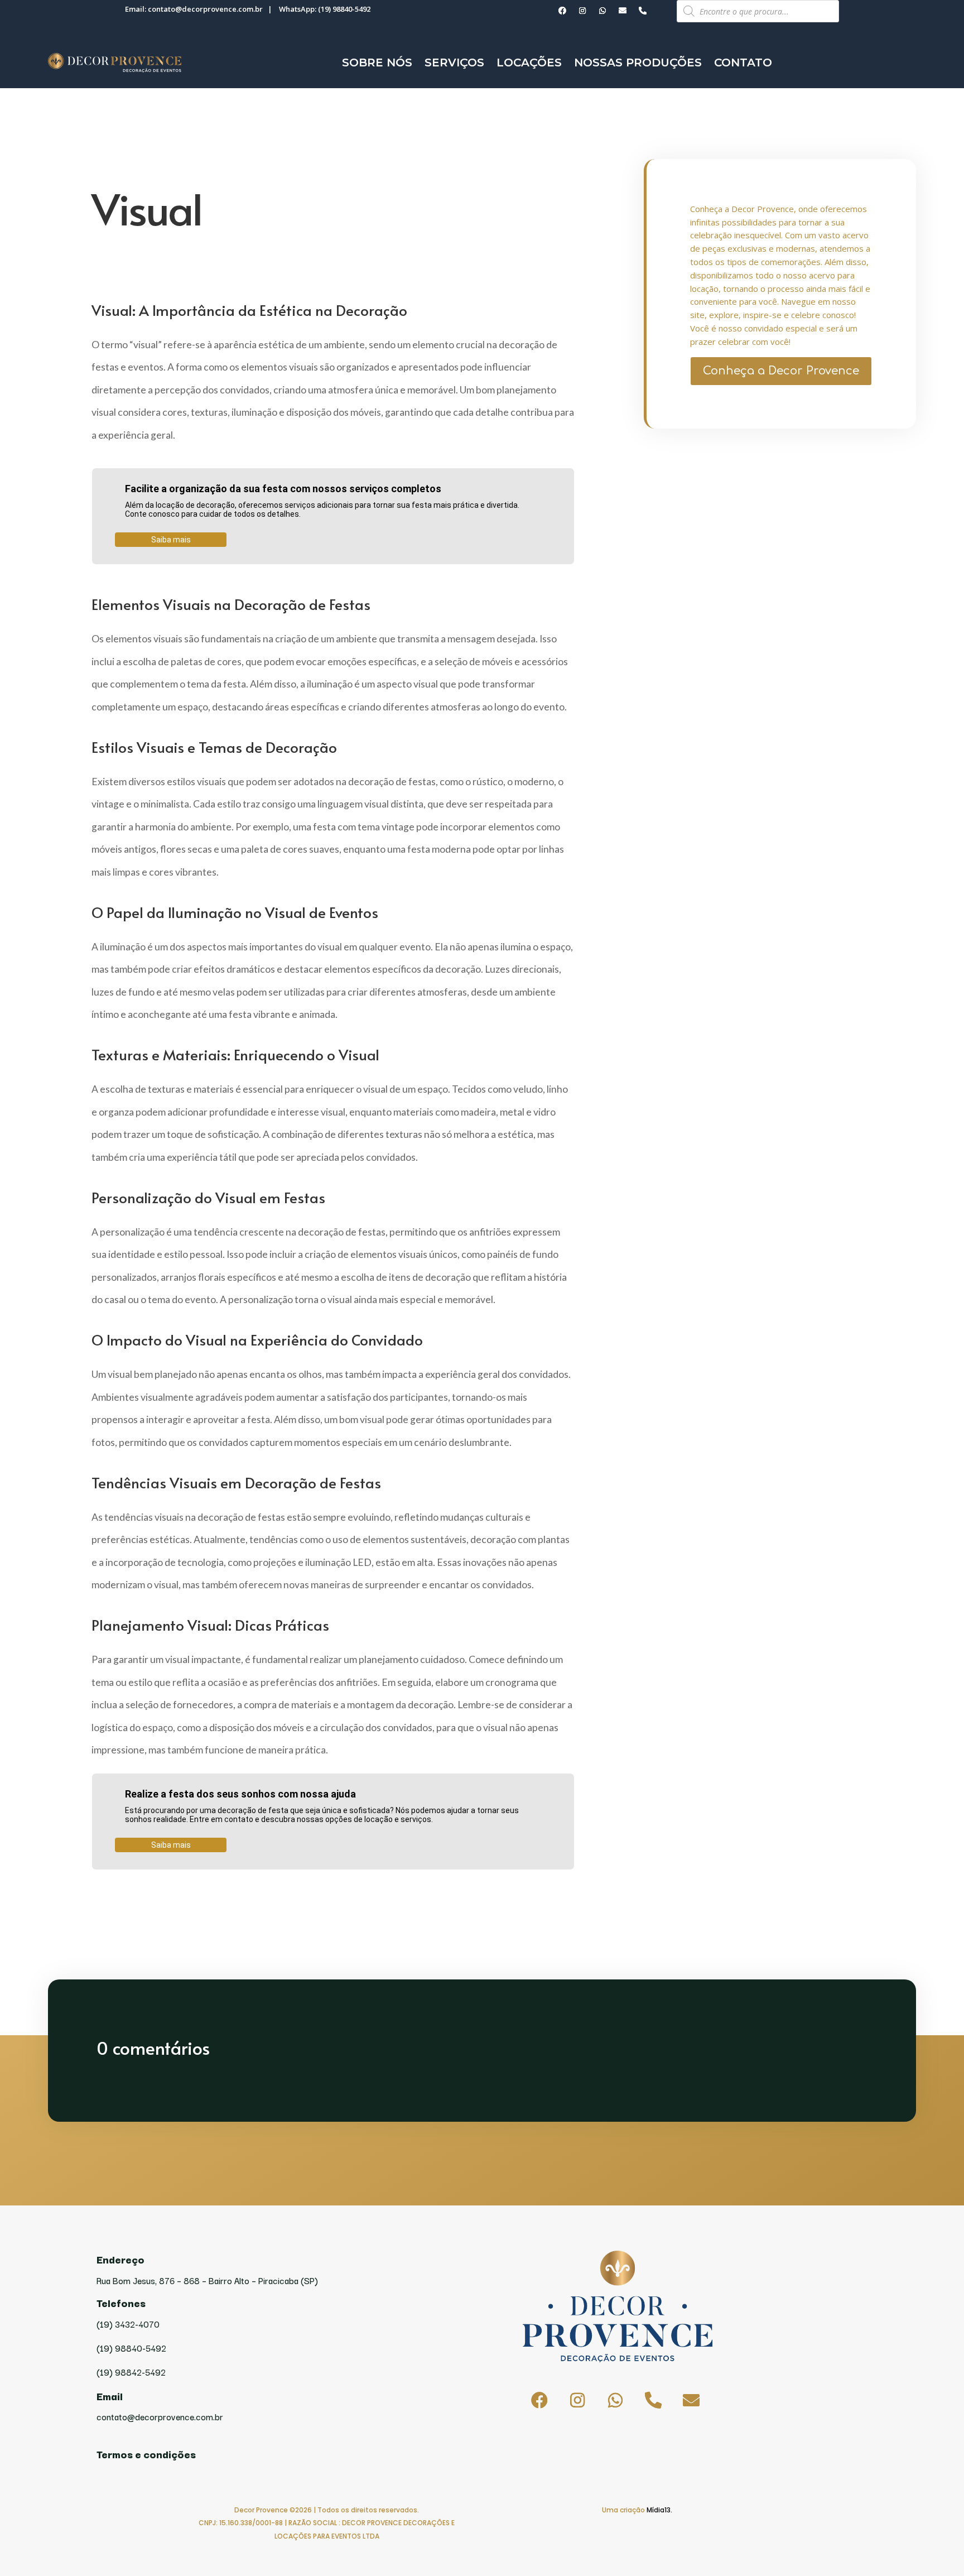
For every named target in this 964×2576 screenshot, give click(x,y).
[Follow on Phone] (643, 11)
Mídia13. (659, 2510)
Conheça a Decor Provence (781, 371)
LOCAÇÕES (529, 63)
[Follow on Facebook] (562, 11)
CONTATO (743, 63)
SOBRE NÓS (377, 63)
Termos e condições (146, 2454)
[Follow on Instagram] (582, 11)
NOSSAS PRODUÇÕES (638, 63)
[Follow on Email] (623, 11)
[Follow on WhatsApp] (602, 11)
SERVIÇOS (454, 63)
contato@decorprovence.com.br (205, 9)
